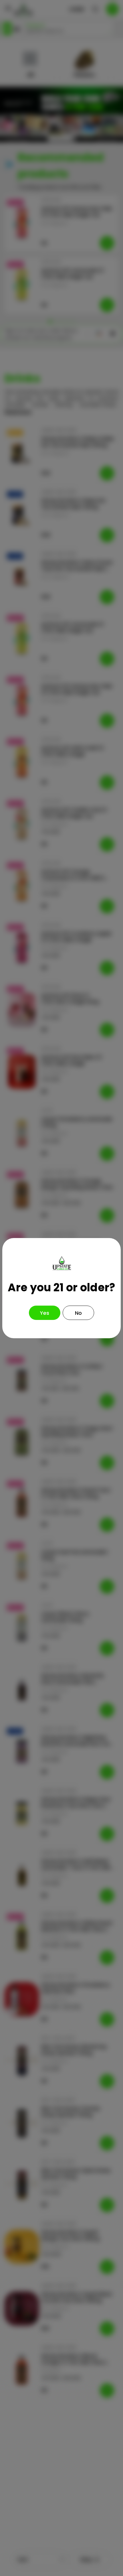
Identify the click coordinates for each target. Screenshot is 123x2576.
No (78, 1313)
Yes (45, 1313)
